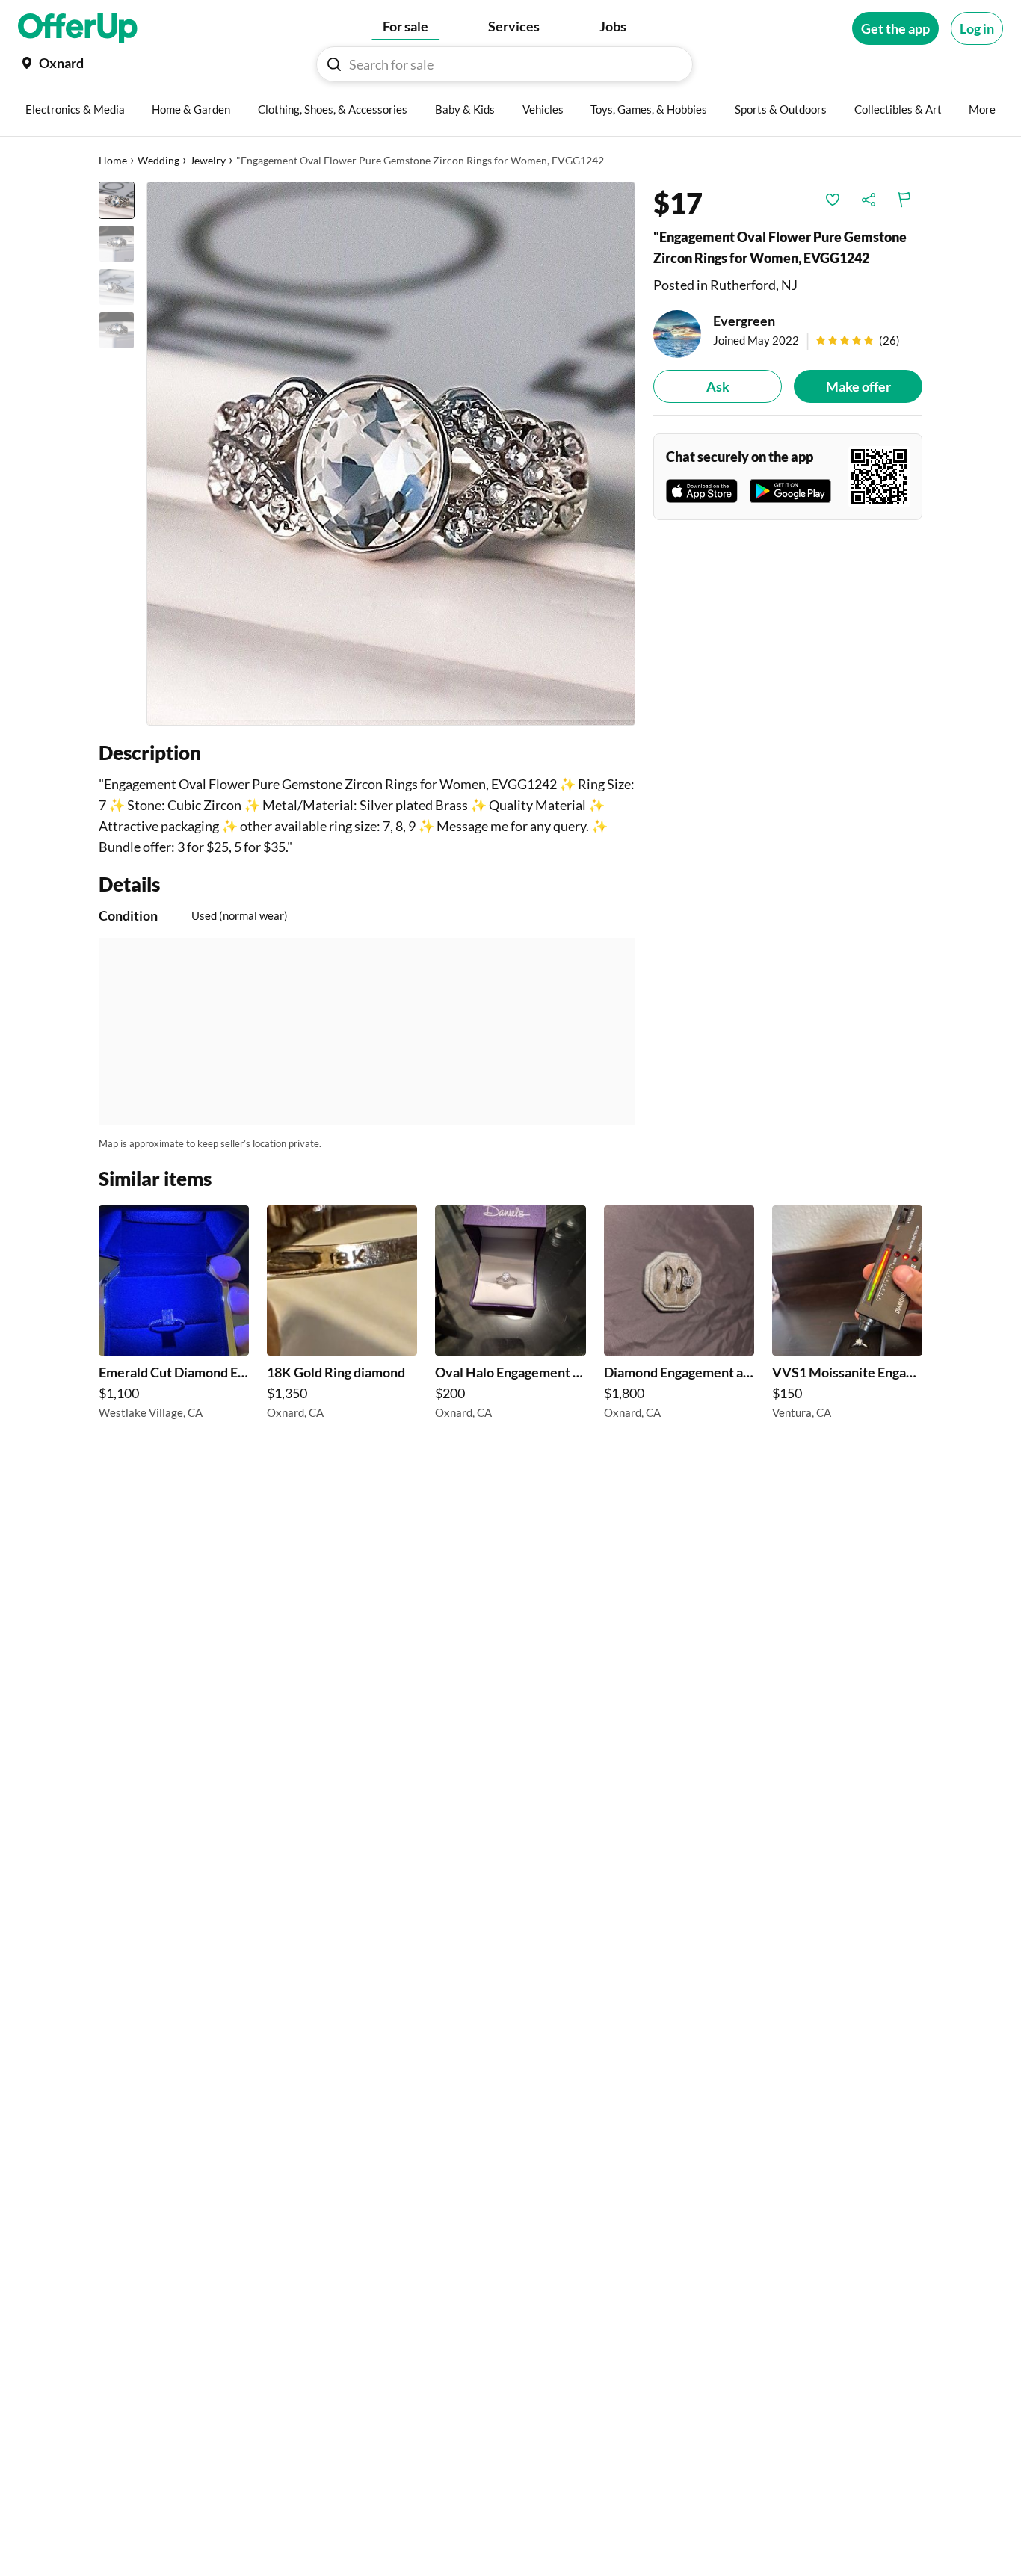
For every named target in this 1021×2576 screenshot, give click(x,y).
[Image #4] (117, 330)
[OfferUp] (78, 28)
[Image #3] (117, 287)
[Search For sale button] (334, 64)
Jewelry (208, 160)
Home (113, 160)
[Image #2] (117, 244)
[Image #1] (117, 200)
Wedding (158, 160)
